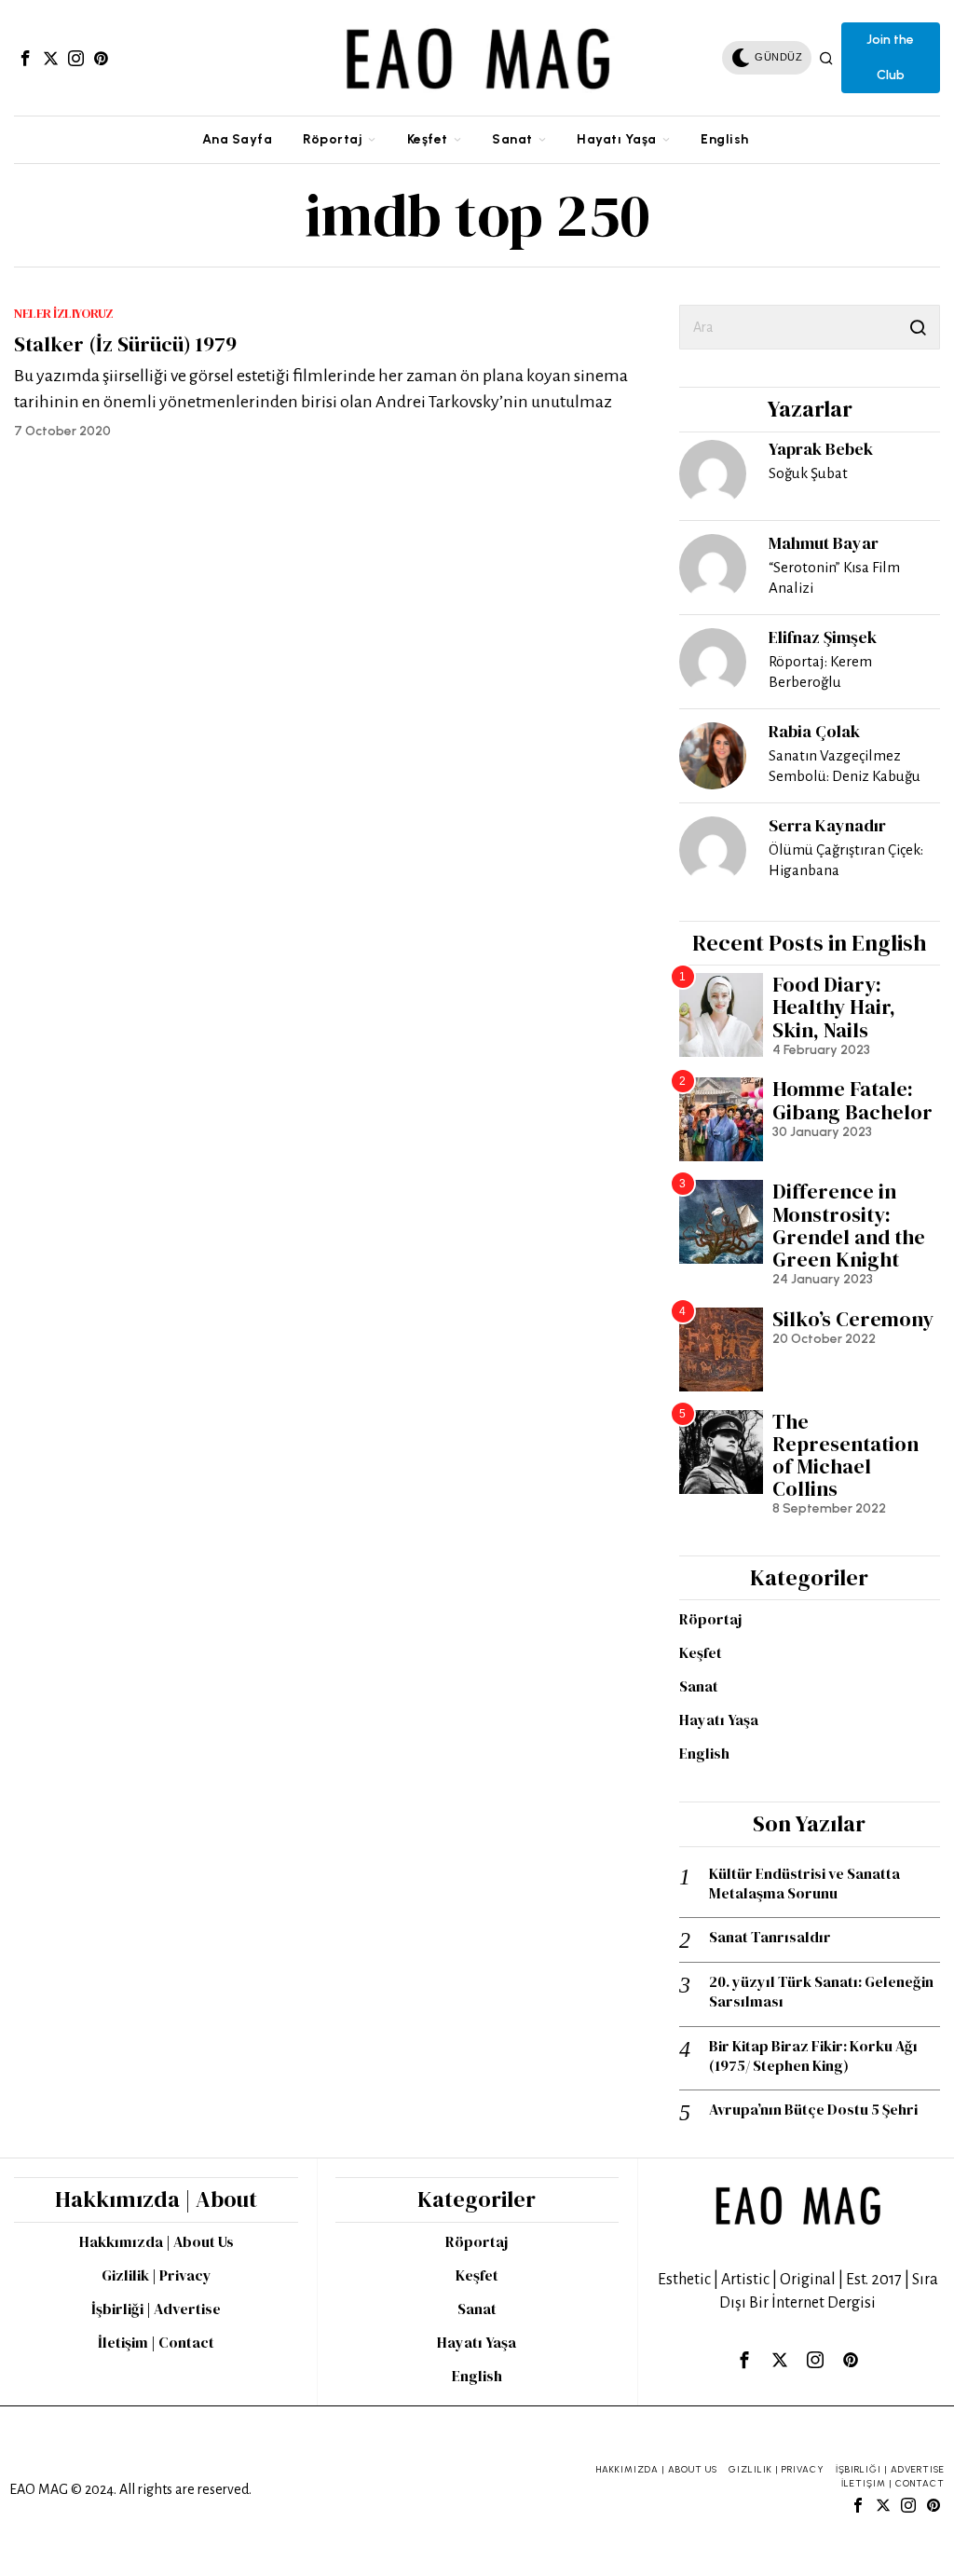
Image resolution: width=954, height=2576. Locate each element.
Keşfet (701, 1652)
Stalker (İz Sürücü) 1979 (125, 344)
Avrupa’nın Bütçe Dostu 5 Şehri (813, 2110)
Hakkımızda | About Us (157, 2241)
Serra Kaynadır (827, 825)
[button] (918, 327)
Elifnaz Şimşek (823, 637)
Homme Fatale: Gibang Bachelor (852, 1100)
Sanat (699, 1686)
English (704, 1753)
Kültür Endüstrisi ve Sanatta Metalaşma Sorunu (804, 1884)
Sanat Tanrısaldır (770, 1937)
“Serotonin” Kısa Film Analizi (834, 577)
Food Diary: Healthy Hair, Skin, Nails (834, 1007)
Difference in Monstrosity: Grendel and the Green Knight (849, 1225)
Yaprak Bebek (821, 449)
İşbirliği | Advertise (156, 2309)
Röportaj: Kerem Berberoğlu (820, 671)
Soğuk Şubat (808, 473)
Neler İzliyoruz (64, 314)
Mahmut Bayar (824, 543)
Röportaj (710, 1619)
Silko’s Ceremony (853, 1319)
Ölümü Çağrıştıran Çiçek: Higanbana (846, 860)
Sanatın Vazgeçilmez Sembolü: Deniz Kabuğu (845, 766)
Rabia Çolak (814, 731)
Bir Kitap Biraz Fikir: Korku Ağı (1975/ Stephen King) (813, 2056)
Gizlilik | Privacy (157, 2275)
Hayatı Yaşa (719, 1720)
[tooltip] (25, 58)
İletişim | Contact (156, 2342)
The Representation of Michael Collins (845, 1455)
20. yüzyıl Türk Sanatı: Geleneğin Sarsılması (821, 1992)
